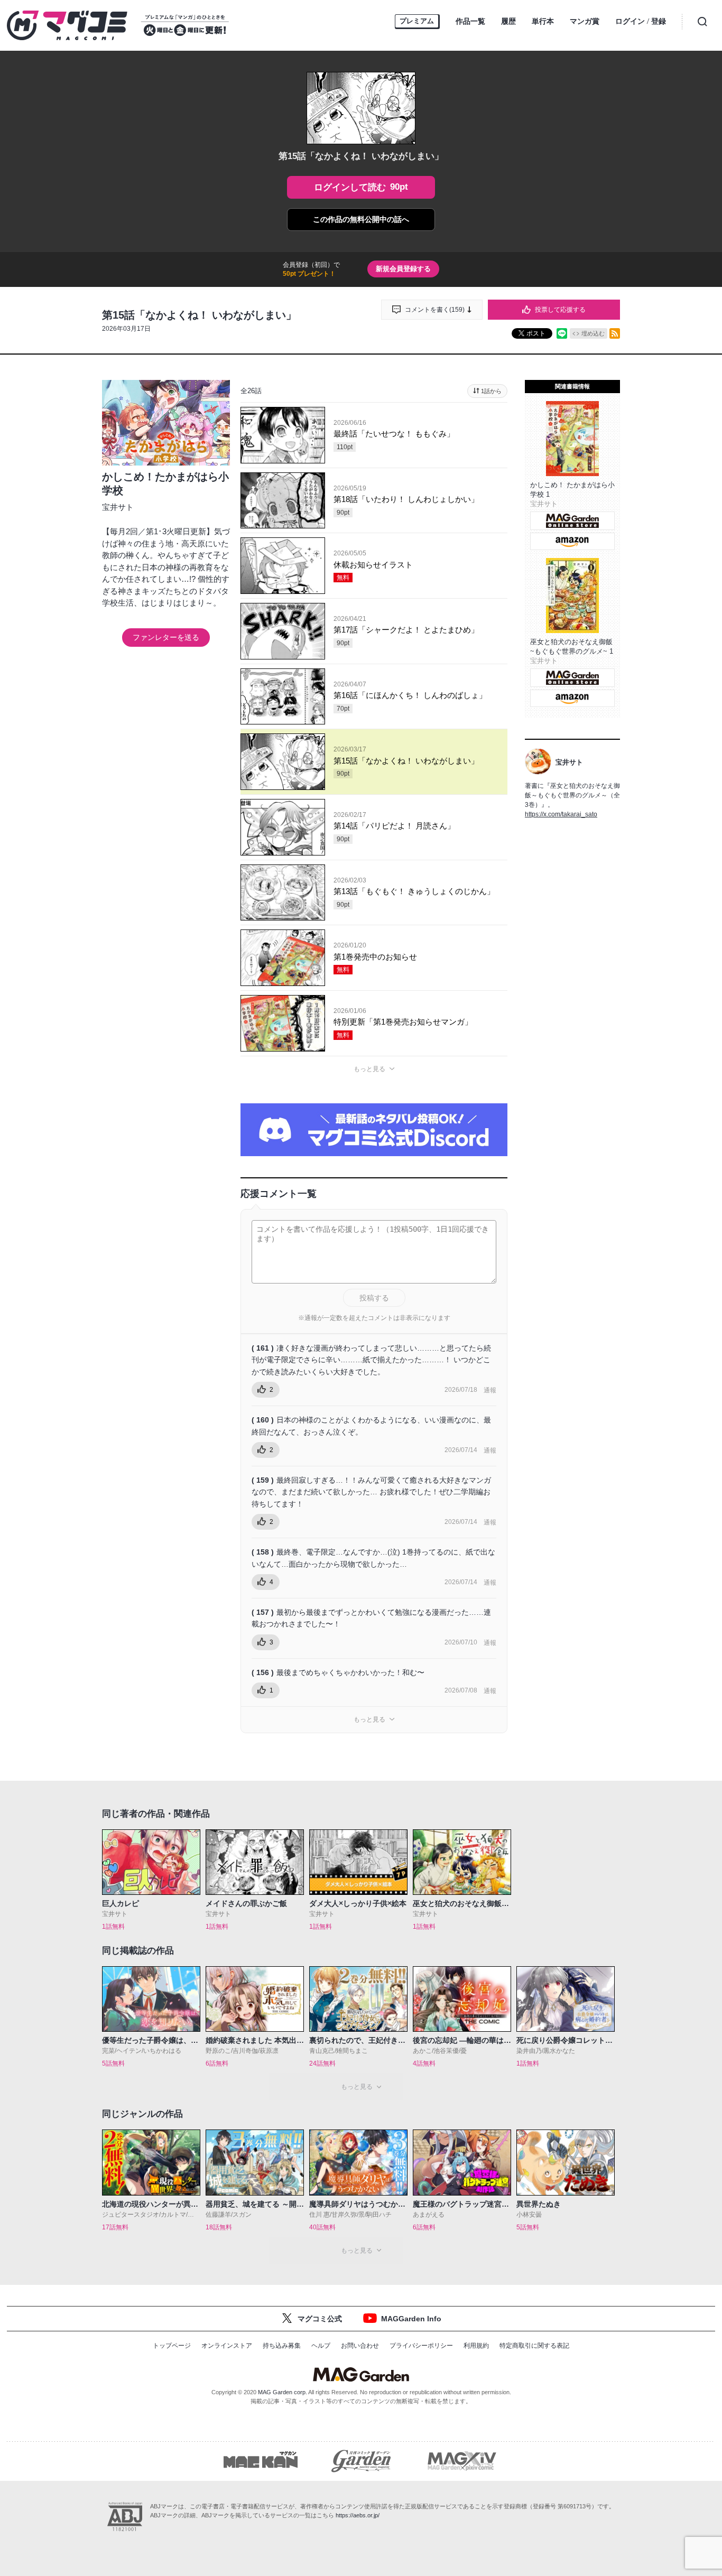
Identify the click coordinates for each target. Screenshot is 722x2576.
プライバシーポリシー (421, 2346)
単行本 (543, 21)
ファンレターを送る (166, 637)
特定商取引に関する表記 (534, 2346)
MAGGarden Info (411, 2319)
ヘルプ (321, 2346)
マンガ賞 (585, 21)
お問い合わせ (360, 2346)
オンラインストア (227, 2346)
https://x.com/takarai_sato (561, 814)
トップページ (172, 2346)
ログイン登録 (641, 21)
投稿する (374, 1298)
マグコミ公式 (320, 2319)
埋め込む (593, 333)
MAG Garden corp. (283, 2392)
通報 (490, 1390)
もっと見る (369, 1069)
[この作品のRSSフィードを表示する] (615, 333)
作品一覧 (470, 21)
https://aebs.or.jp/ (358, 2515)
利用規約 (476, 2346)
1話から (491, 391)
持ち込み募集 (282, 2346)
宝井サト (118, 507)
